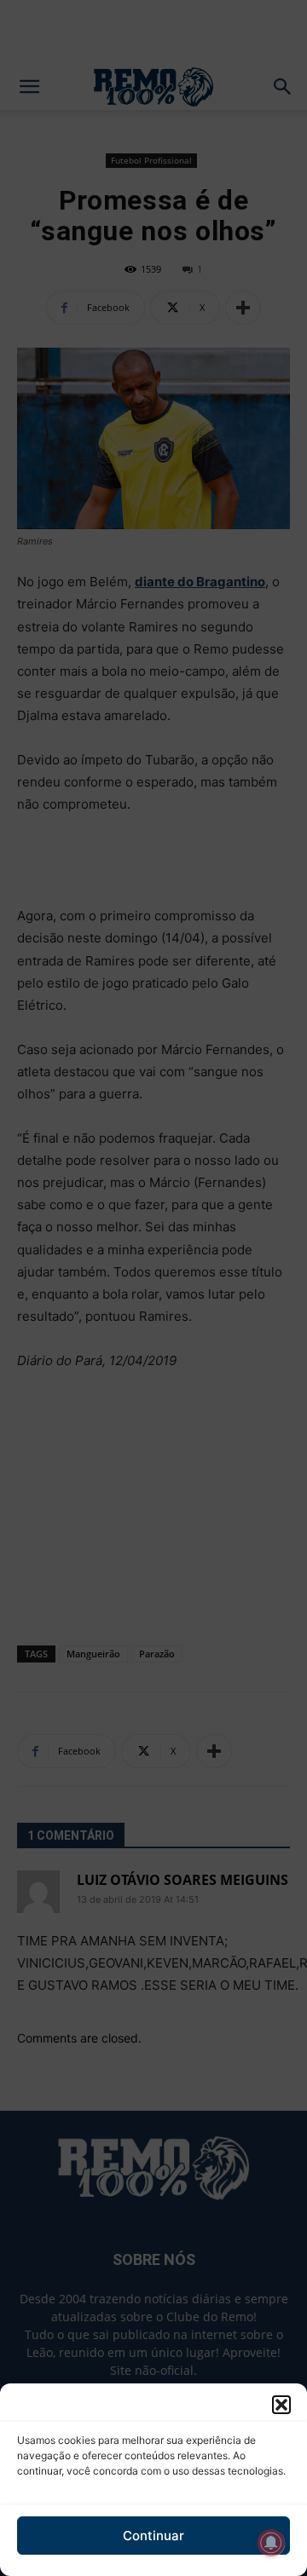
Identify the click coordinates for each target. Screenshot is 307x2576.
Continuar (153, 2536)
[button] (281, 2405)
